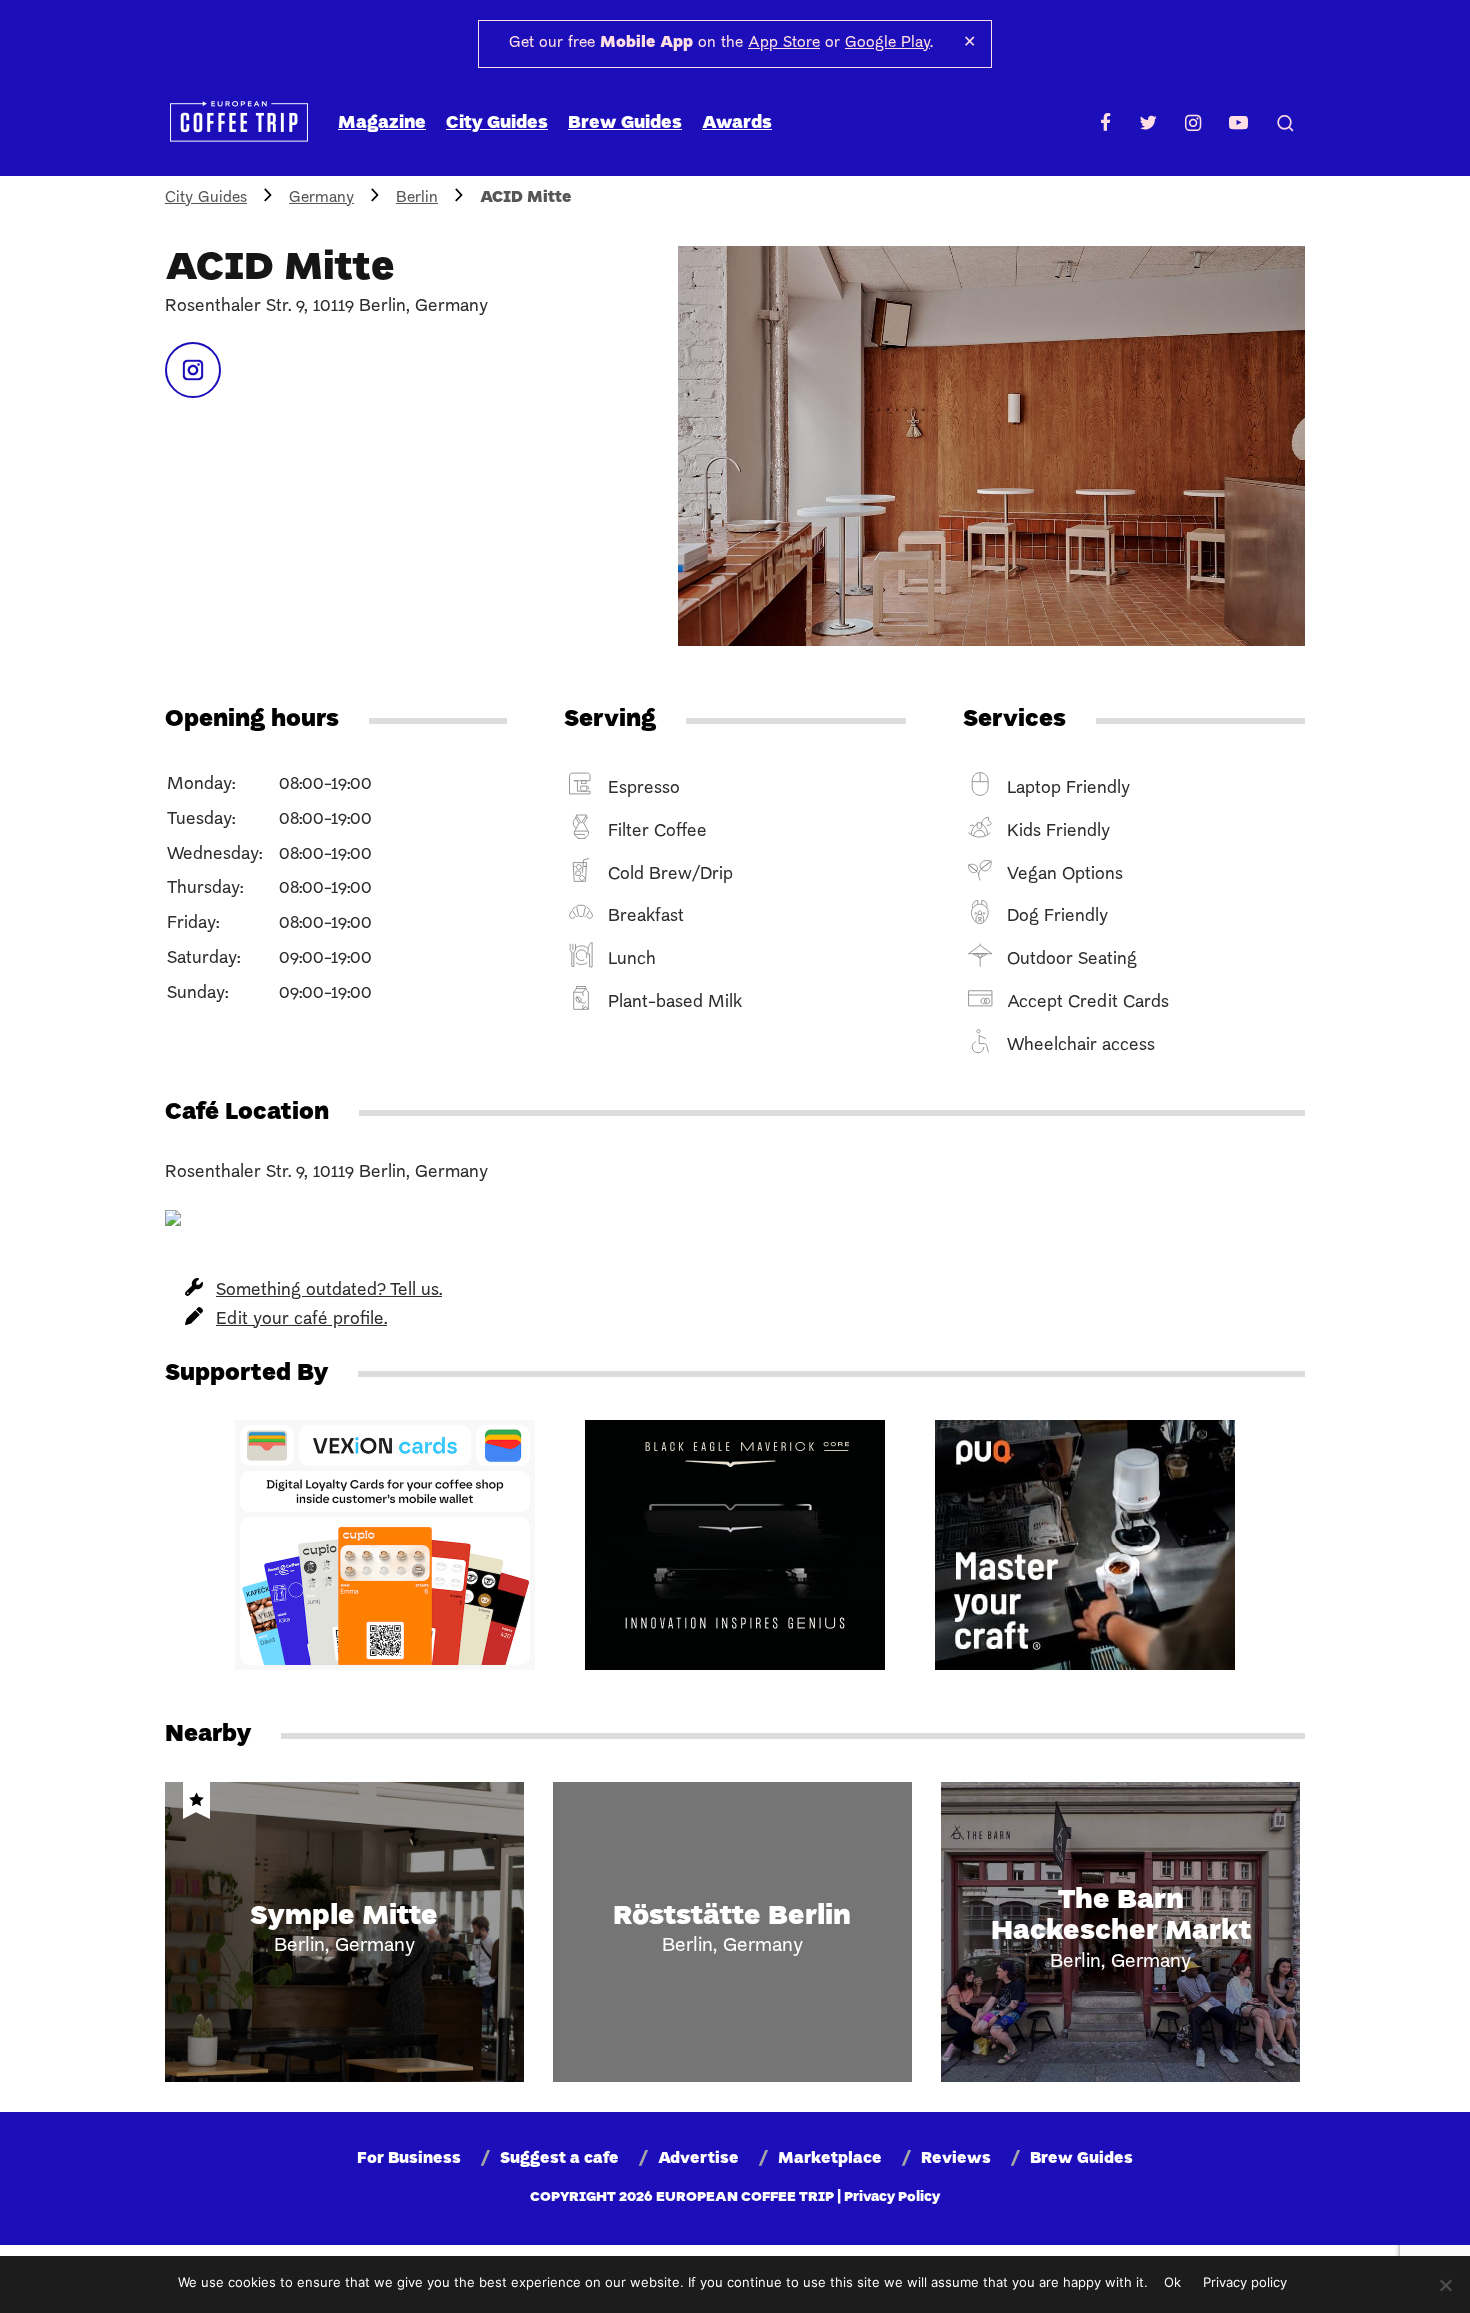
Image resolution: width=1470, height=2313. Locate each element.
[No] (1445, 2285)
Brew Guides (625, 123)
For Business (409, 2159)
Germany (321, 198)
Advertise (698, 2159)
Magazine (382, 123)
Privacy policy (1245, 2282)
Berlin (417, 198)
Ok (1172, 2282)
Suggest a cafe (559, 2159)
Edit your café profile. (301, 1319)
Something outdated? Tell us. (329, 1290)
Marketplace (830, 2159)
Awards (737, 123)
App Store (784, 43)
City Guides (497, 123)
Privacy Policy (892, 2197)
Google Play (887, 43)
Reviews (956, 2159)
